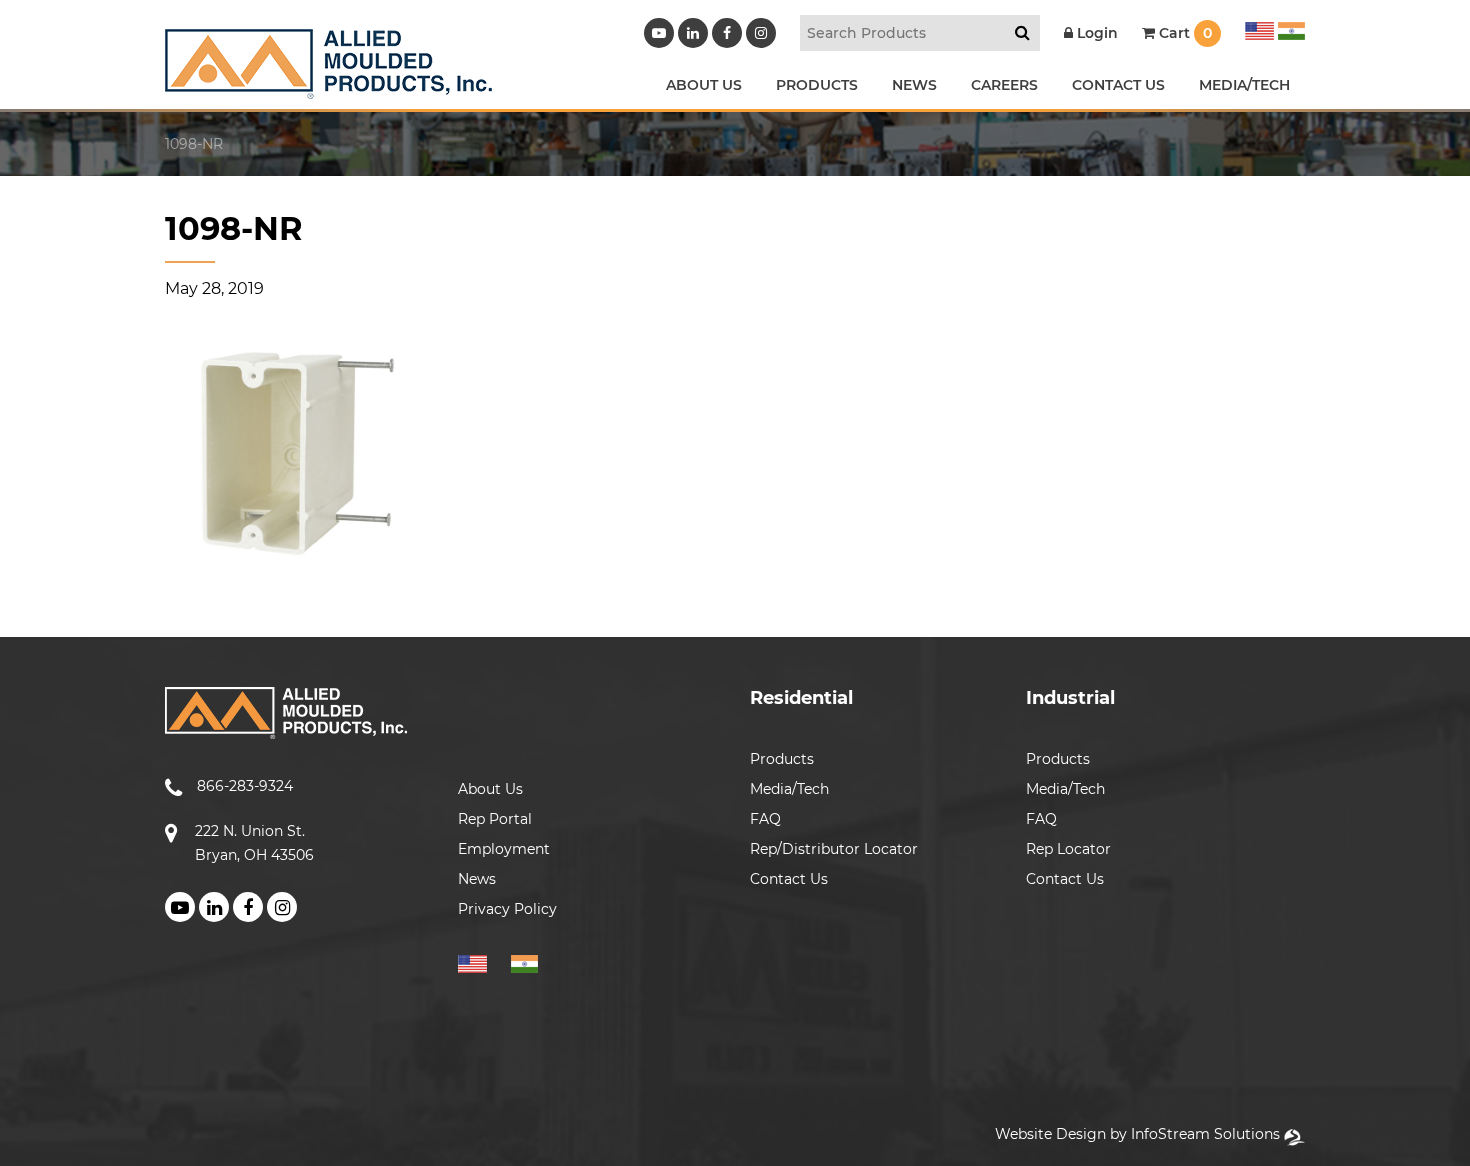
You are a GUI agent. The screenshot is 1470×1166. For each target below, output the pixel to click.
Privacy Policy (507, 909)
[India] (1289, 28)
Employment (504, 849)
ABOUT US (704, 85)
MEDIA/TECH (1244, 85)
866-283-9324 (245, 786)
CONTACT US (1118, 85)
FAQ (765, 819)
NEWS (914, 85)
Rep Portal (495, 819)
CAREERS (1004, 85)
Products (782, 759)
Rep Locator (1068, 849)
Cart (1183, 33)
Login (1095, 33)
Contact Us (789, 879)
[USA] (1259, 28)
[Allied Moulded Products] (328, 86)
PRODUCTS (817, 85)
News (477, 879)
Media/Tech (789, 789)
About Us (490, 789)
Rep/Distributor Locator (834, 849)
